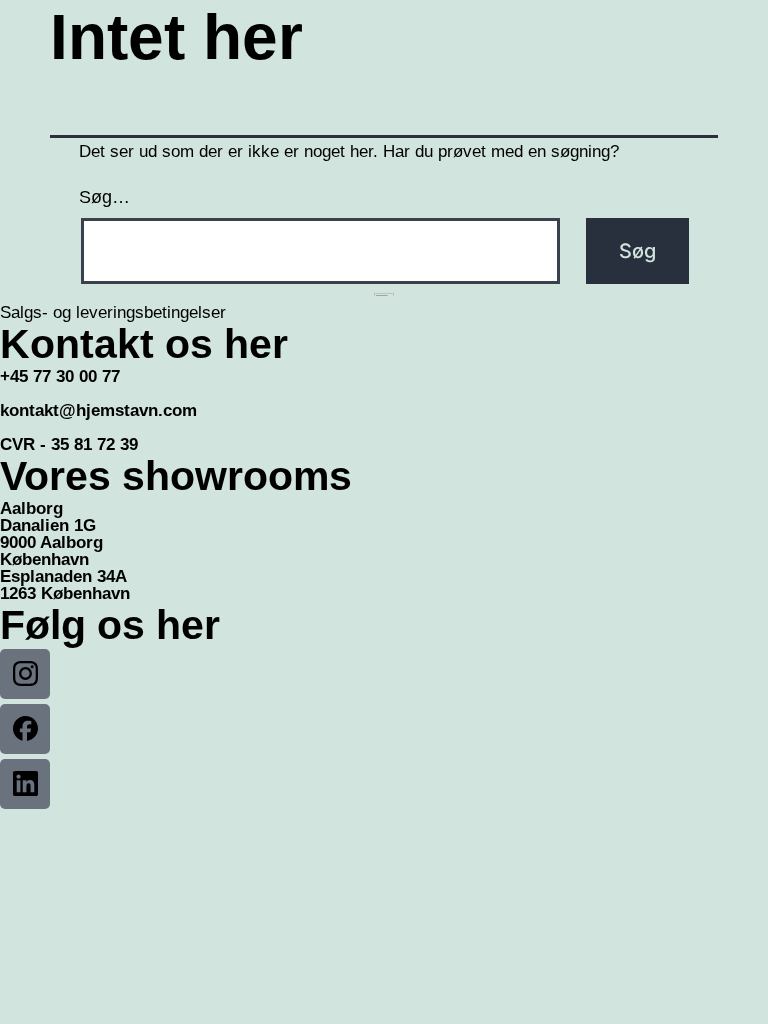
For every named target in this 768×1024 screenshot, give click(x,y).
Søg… (104, 197)
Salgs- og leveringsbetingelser (113, 312)
